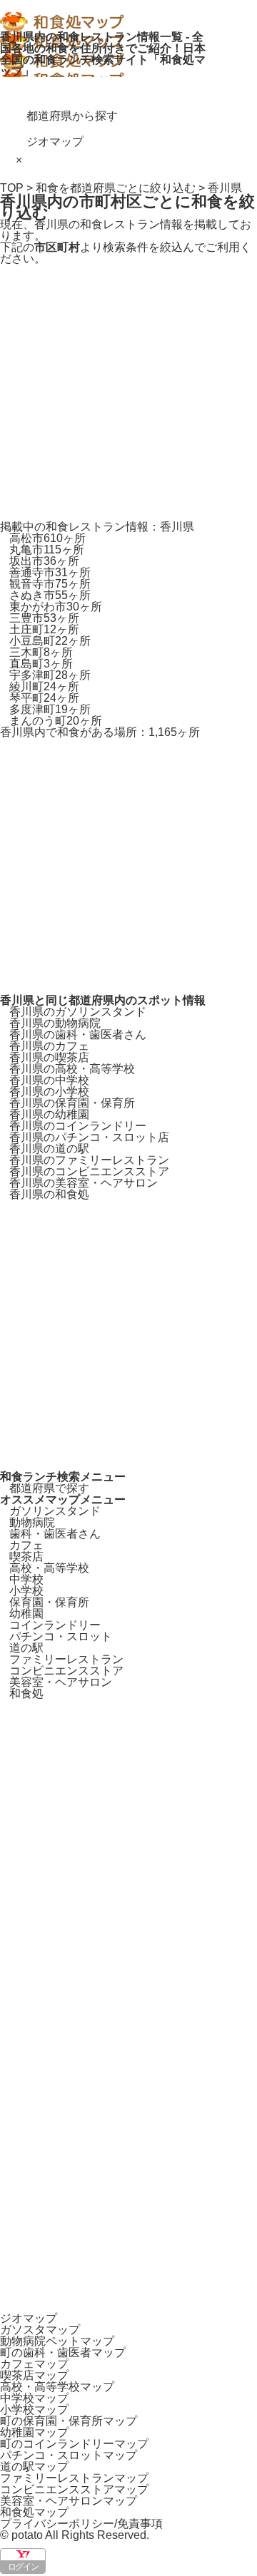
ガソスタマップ (40, 2330)
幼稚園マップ (34, 2432)
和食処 (26, 1693)
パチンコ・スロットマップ (69, 2455)
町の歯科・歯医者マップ (63, 2352)
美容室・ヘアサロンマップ (69, 2501)
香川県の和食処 (49, 1194)
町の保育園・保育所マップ (69, 2421)
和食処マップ (34, 2512)
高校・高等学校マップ (57, 2387)
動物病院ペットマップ (57, 2341)
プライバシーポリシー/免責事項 (81, 2524)
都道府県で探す (49, 1488)
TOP (12, 188)
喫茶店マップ (34, 2375)
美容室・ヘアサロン (61, 1682)
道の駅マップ (34, 2467)
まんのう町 (56, 721)
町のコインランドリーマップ (74, 2444)
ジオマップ (55, 142)
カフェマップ (34, 2364)
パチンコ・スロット (61, 1636)
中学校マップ (34, 2398)
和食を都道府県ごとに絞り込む (116, 188)
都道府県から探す (72, 116)
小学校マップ (34, 2409)
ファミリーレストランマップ (74, 2478)
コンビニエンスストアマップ (74, 2489)
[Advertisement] (128, 393)
